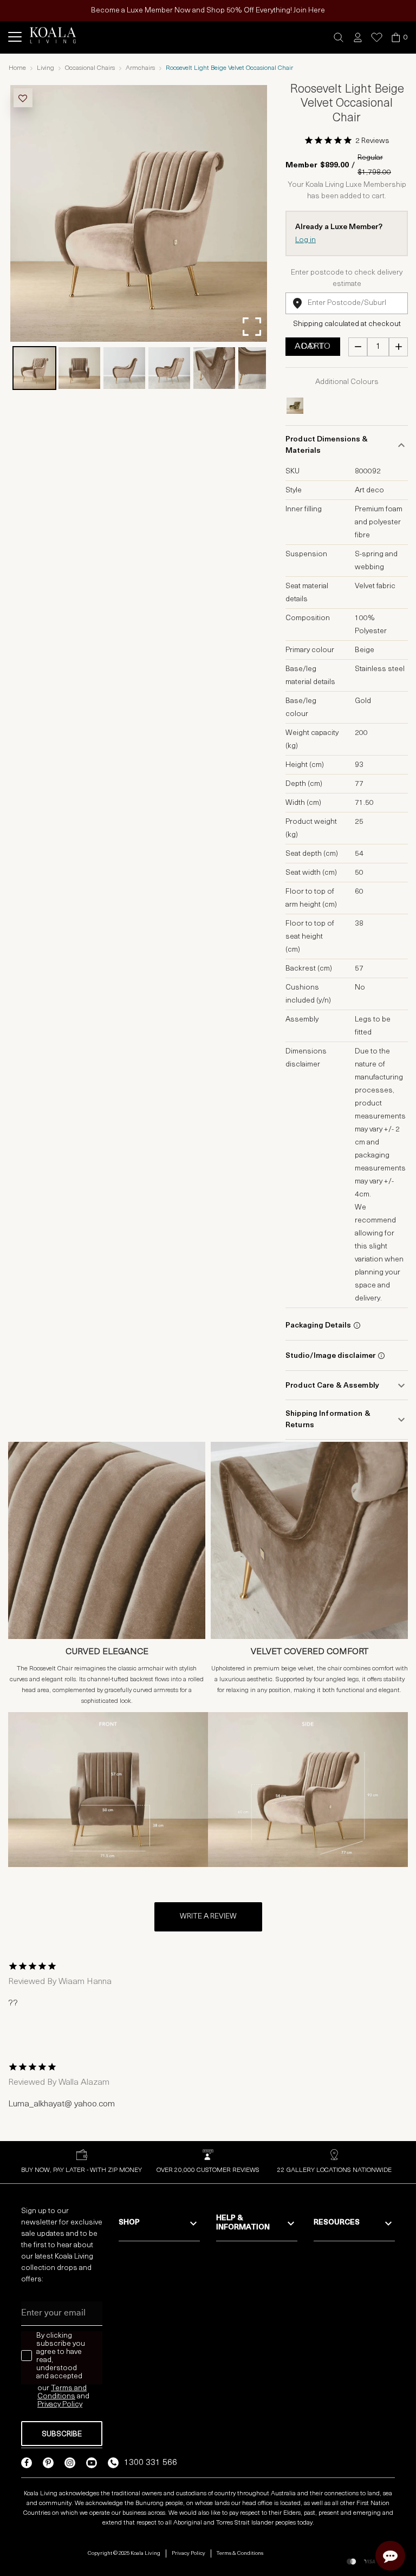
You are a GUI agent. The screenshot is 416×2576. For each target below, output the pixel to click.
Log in (305, 240)
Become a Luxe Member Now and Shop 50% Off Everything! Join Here (208, 11)
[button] (339, 38)
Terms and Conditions (62, 2392)
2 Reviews (372, 141)
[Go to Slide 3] (124, 368)
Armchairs (140, 68)
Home (17, 68)
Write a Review (208, 1917)
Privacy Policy (188, 2554)
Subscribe (62, 2434)
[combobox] (347, 303)
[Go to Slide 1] (34, 368)
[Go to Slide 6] (259, 368)
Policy (72, 2405)
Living (45, 68)
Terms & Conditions (240, 2554)
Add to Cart (313, 347)
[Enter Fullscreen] (252, 327)
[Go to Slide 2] (79, 368)
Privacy (50, 2405)
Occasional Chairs (90, 68)
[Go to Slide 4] (169, 368)
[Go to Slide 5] (214, 368)
